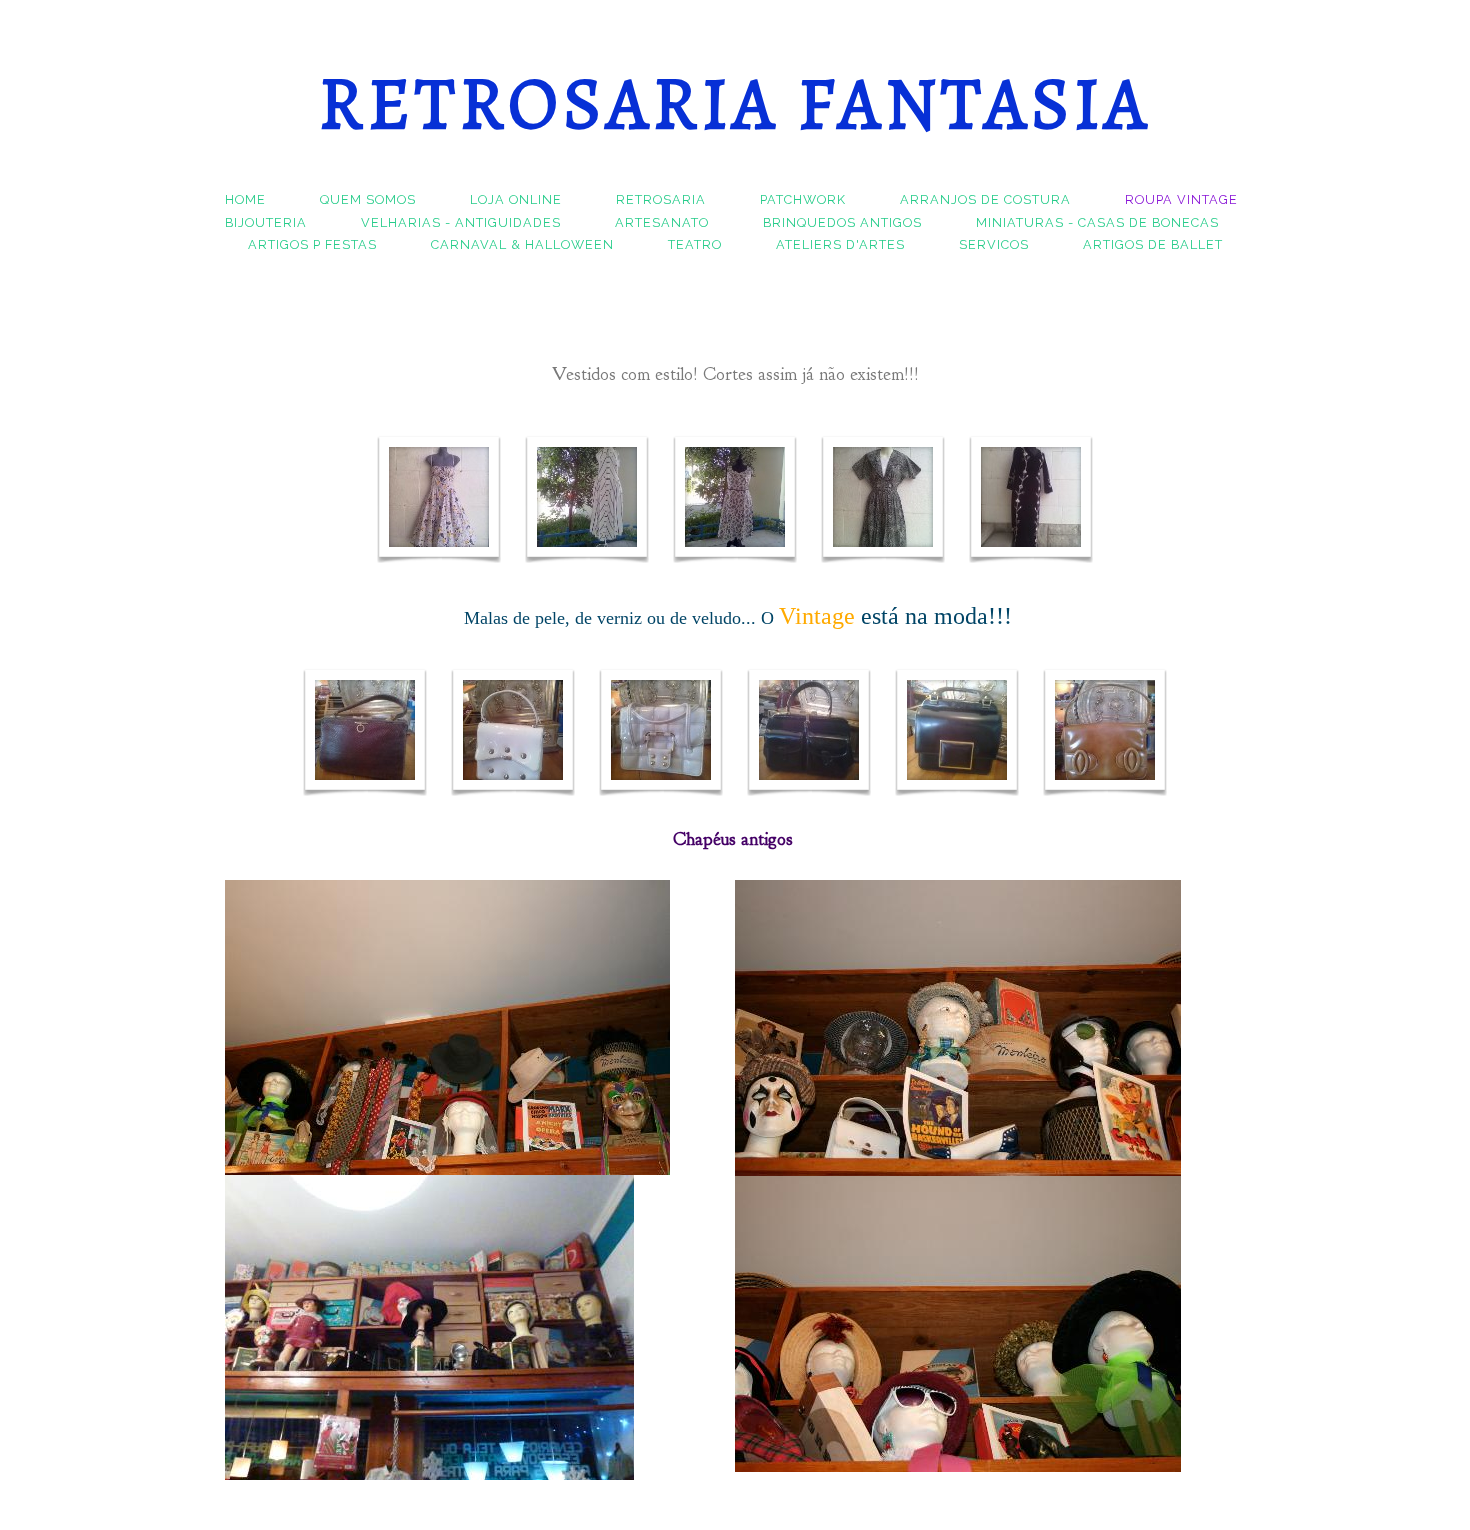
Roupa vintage (1181, 199)
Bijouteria (266, 222)
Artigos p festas (312, 244)
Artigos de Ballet (1153, 244)
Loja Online (516, 199)
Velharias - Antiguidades (461, 222)
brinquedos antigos (842, 222)
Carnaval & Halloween (522, 244)
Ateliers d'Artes (840, 244)
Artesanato (662, 222)
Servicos (994, 244)
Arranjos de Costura (985, 199)
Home (245, 199)
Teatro (695, 244)
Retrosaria (661, 199)
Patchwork (803, 199)
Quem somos (368, 199)
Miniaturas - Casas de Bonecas (1097, 222)
